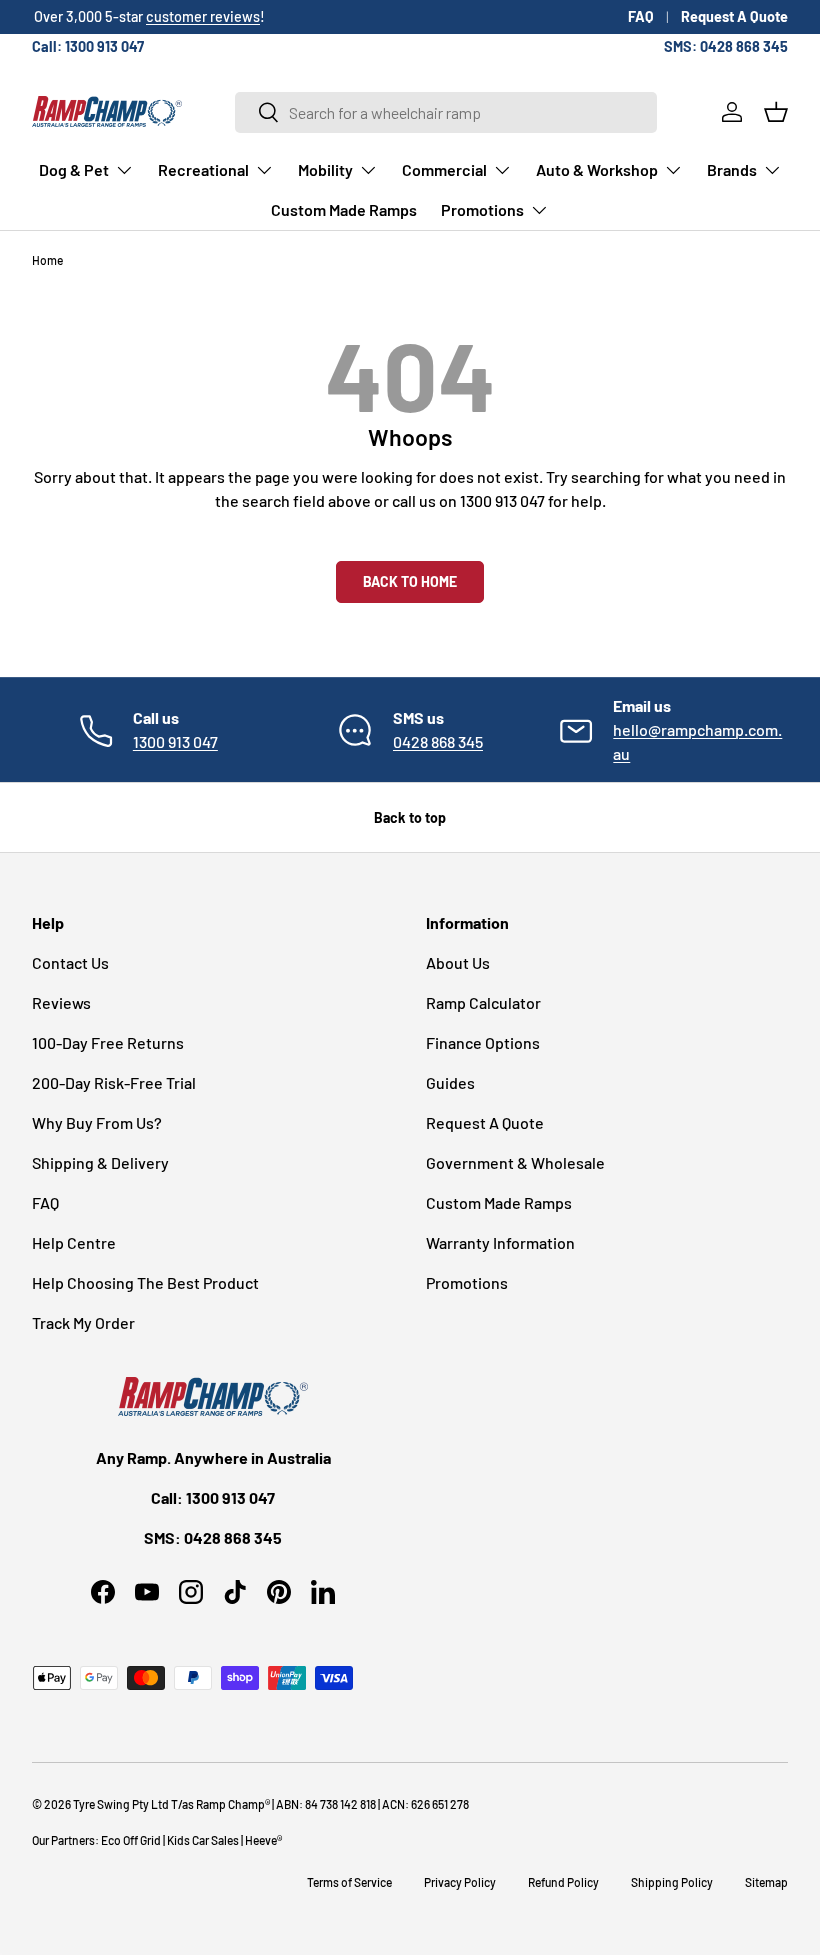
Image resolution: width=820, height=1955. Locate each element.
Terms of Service (349, 1882)
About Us (458, 962)
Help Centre (74, 1242)
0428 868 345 (438, 741)
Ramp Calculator (483, 1002)
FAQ (641, 16)
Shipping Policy (672, 1882)
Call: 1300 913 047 (88, 46)
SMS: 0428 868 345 (726, 46)
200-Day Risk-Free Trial (114, 1082)
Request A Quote (734, 16)
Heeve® (263, 1840)
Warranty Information (500, 1242)
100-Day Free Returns (108, 1042)
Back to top (410, 817)
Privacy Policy (460, 1882)
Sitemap (766, 1882)
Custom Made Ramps (344, 209)
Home (47, 260)
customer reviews (201, 16)
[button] (776, 112)
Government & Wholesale (515, 1162)
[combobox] (446, 112)
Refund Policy (563, 1882)
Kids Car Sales (203, 1840)
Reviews (61, 1002)
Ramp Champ (230, 1804)
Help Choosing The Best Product (145, 1282)
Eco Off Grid (131, 1840)
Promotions (467, 1282)
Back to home (410, 581)
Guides (450, 1082)
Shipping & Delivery (100, 1162)
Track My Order (83, 1322)
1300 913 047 (175, 741)
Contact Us (70, 962)
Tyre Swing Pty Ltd (121, 1804)
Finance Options (483, 1042)
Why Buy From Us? (97, 1122)
